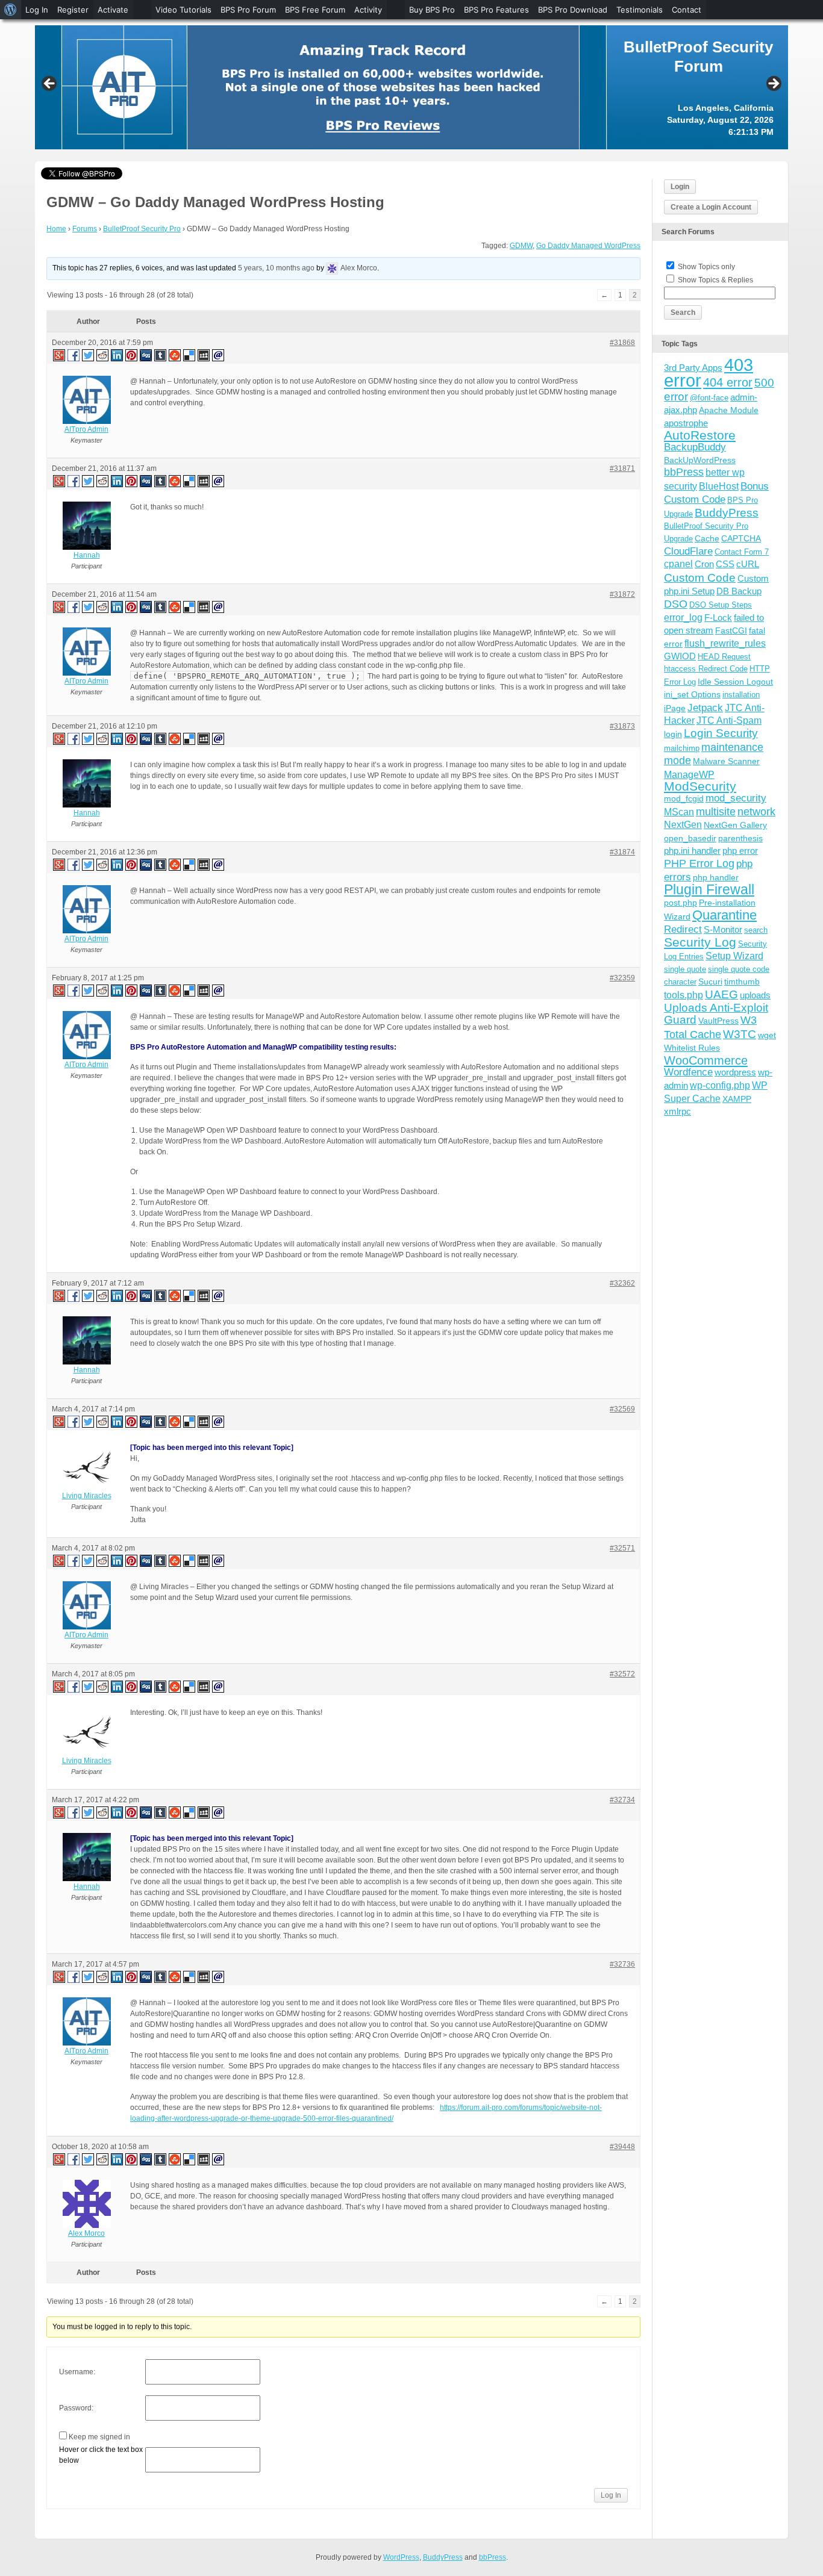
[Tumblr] (161, 355)
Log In (611, 2495)
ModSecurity (700, 786)
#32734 (622, 1800)
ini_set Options (692, 694)
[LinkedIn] (117, 355)
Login (680, 187)
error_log (683, 618)
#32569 (622, 1409)
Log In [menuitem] (37, 10)
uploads (755, 995)
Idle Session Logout (735, 682)
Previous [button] (50, 84)
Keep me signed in (99, 2437)
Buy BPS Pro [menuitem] (432, 10)
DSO (676, 604)
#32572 (622, 1674)
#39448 (622, 2147)
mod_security (736, 798)
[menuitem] (11, 10)
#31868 (622, 343)
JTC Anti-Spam (729, 720)
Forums (85, 229)
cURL (748, 564)
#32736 (622, 1964)
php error (740, 851)
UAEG (721, 994)
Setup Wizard (734, 956)
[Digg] (146, 355)
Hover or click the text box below (101, 2455)
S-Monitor (723, 929)
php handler (716, 877)
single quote (685, 969)
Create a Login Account (711, 207)
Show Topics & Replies (715, 280)
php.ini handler (692, 851)
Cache (707, 538)
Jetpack (705, 708)
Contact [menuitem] (687, 10)
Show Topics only (706, 267)
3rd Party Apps (693, 368)
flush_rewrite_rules (725, 643)
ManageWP (689, 774)
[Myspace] (204, 355)
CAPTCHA (741, 538)
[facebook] (74, 355)
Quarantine (724, 915)
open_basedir (690, 838)
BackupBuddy (695, 447)
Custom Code (700, 577)
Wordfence (688, 1072)
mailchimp (682, 748)
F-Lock (718, 618)
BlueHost (719, 486)
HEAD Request (724, 657)
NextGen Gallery (735, 825)
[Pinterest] (132, 355)
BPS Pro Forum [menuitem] (248, 10)
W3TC (740, 1034)
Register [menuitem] (73, 10)
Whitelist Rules (692, 1048)
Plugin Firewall (709, 890)
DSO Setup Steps (721, 605)
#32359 (622, 978)
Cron (704, 564)
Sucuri (710, 982)
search (756, 930)
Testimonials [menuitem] (640, 10)
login (673, 734)
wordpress (735, 1072)
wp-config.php (720, 1085)
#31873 (622, 726)
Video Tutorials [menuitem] (183, 10)
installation (741, 695)
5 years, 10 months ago (276, 268)
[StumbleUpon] (175, 355)
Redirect (683, 929)
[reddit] (103, 355)
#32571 (622, 1548)
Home (56, 229)
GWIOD (680, 656)
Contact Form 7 (742, 552)
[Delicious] (190, 355)
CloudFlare (688, 551)
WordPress (401, 2557)
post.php (681, 903)
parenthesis (740, 838)
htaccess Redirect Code (706, 669)
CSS (725, 564)
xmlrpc (677, 1111)
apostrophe (686, 423)
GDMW (521, 246)
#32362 (622, 1283)
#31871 (622, 468)
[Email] (219, 355)
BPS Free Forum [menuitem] (315, 10)
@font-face (709, 398)
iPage (675, 708)
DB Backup (739, 591)
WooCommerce (706, 1060)
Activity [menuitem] (368, 10)
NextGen (683, 825)
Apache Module (729, 410)
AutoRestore (700, 435)
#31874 (622, 852)
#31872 (622, 594)
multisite (716, 812)
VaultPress (718, 1021)
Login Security (721, 733)
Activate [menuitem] (113, 10)
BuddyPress (727, 513)
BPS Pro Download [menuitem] (573, 10)
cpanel (678, 564)
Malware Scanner (726, 761)
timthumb (742, 982)
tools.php (684, 995)
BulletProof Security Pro (142, 229)
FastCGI (731, 630)
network (756, 812)
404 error (728, 382)
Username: (77, 2372)
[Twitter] (89, 355)
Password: (76, 2408)
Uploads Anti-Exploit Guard (716, 1014)
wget (767, 1035)
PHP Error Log (699, 863)
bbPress (684, 472)
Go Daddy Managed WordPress (588, 246)
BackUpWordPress (700, 460)
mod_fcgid (684, 798)
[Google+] (58, 355)
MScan (679, 812)
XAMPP (737, 1099)
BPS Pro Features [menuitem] (496, 10)
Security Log (700, 942)
